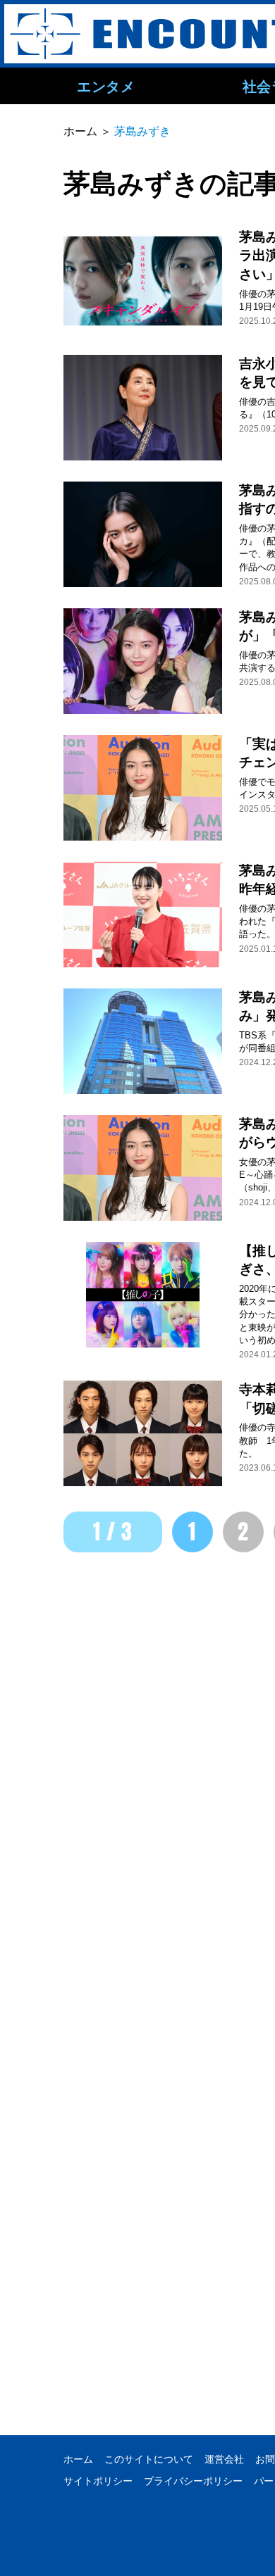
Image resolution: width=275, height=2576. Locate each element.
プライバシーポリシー (193, 2481)
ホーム (78, 2459)
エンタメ (106, 86)
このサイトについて (149, 2459)
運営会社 (224, 2459)
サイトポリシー (98, 2481)
